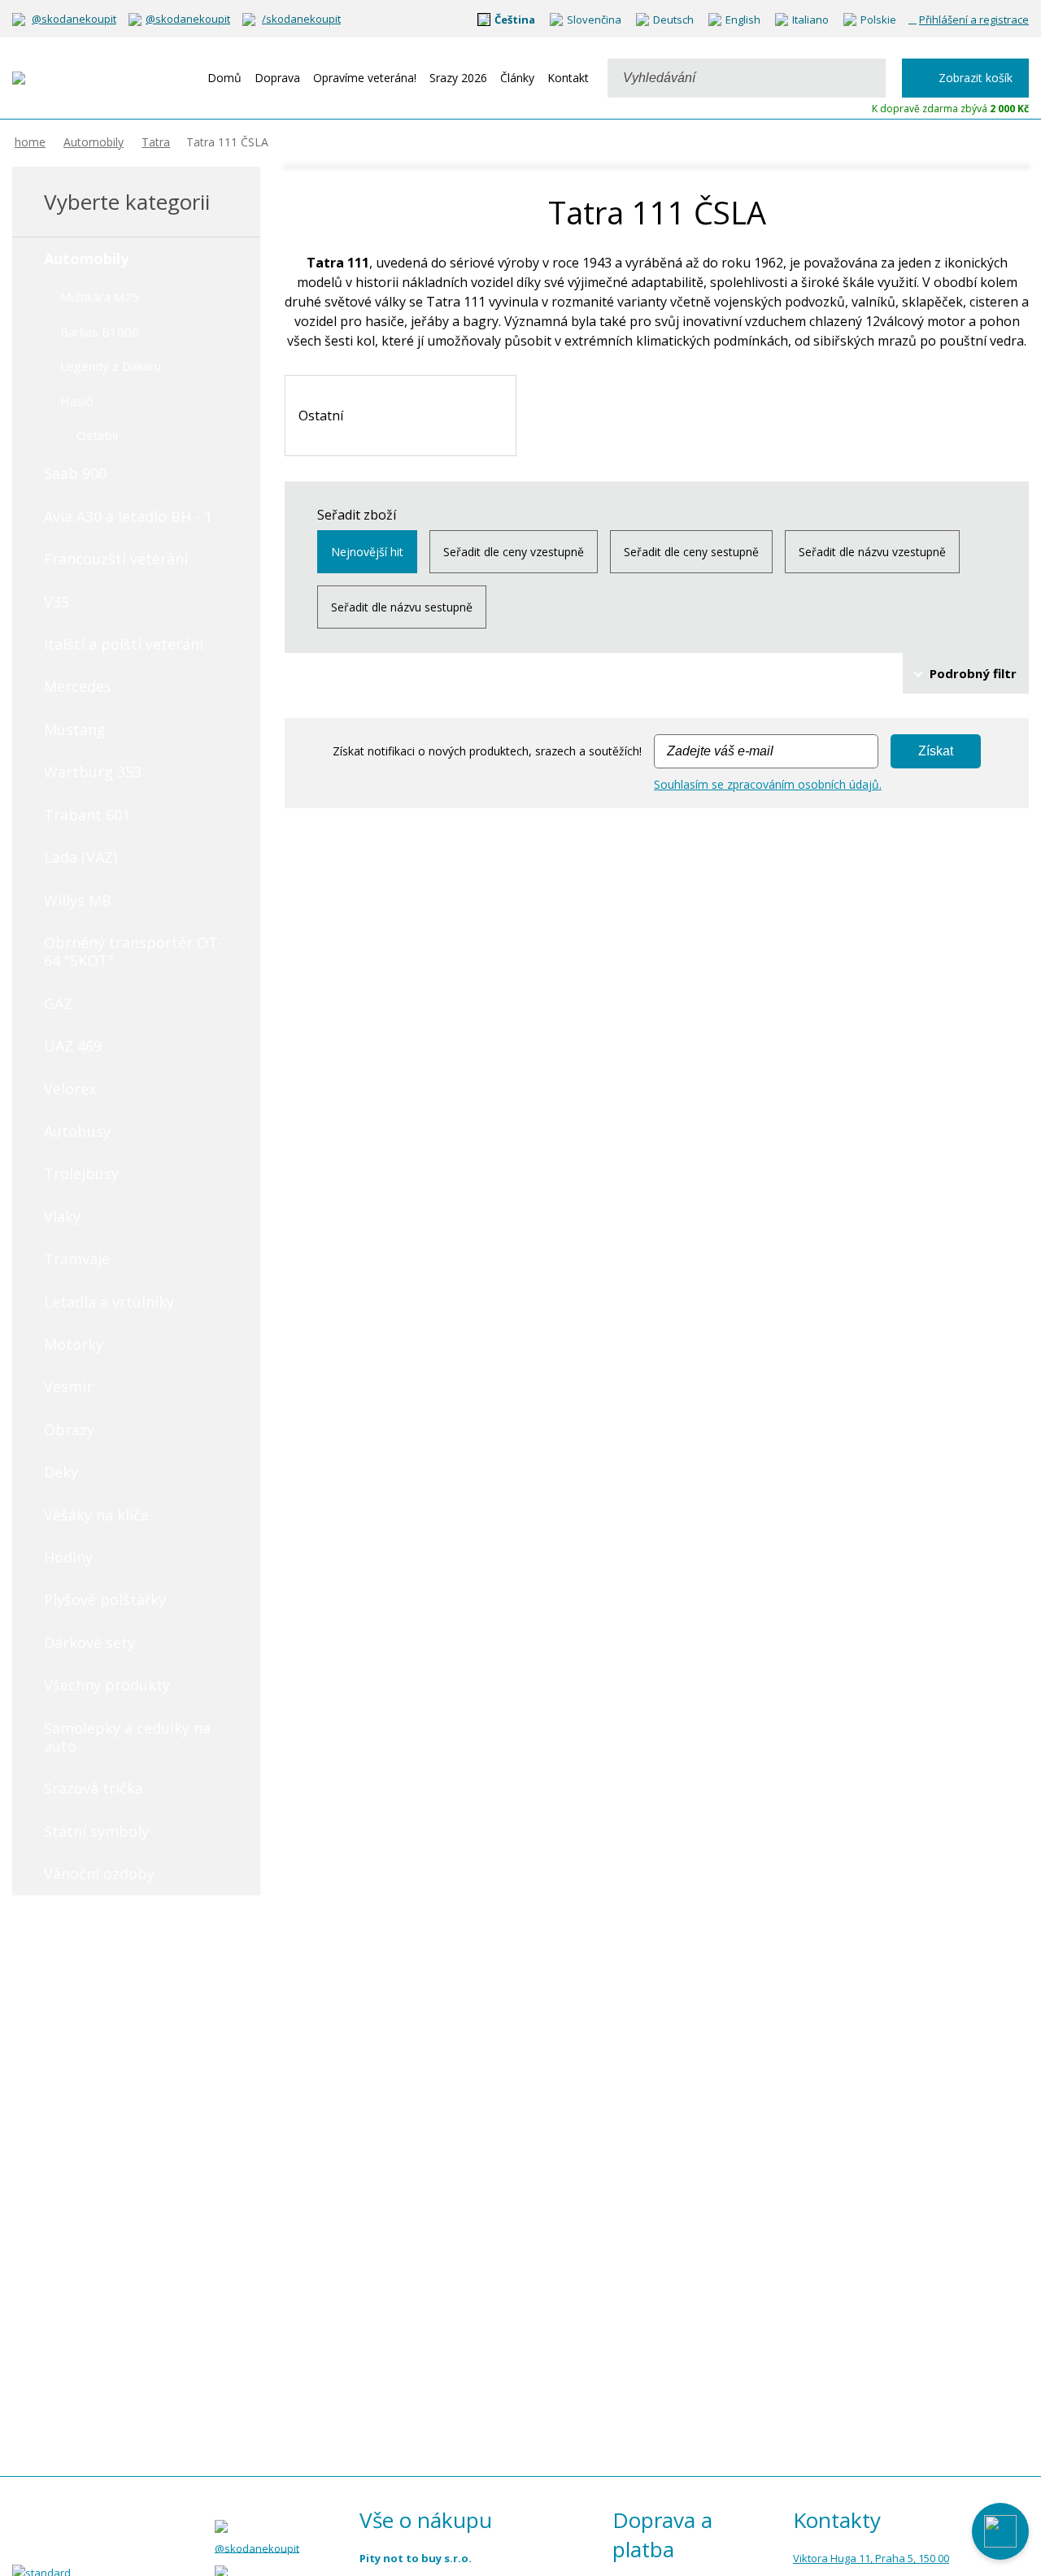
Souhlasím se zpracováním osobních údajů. (768, 784)
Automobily (94, 142)
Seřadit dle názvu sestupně (402, 607)
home (30, 142)
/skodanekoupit (301, 19)
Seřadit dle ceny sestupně (691, 552)
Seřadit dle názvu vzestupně (872, 552)
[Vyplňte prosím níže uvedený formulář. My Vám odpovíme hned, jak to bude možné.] (1000, 2531)
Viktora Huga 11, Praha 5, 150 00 (871, 2558)
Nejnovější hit (367, 552)
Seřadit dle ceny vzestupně (514, 552)
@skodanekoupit (74, 19)
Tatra (156, 142)
